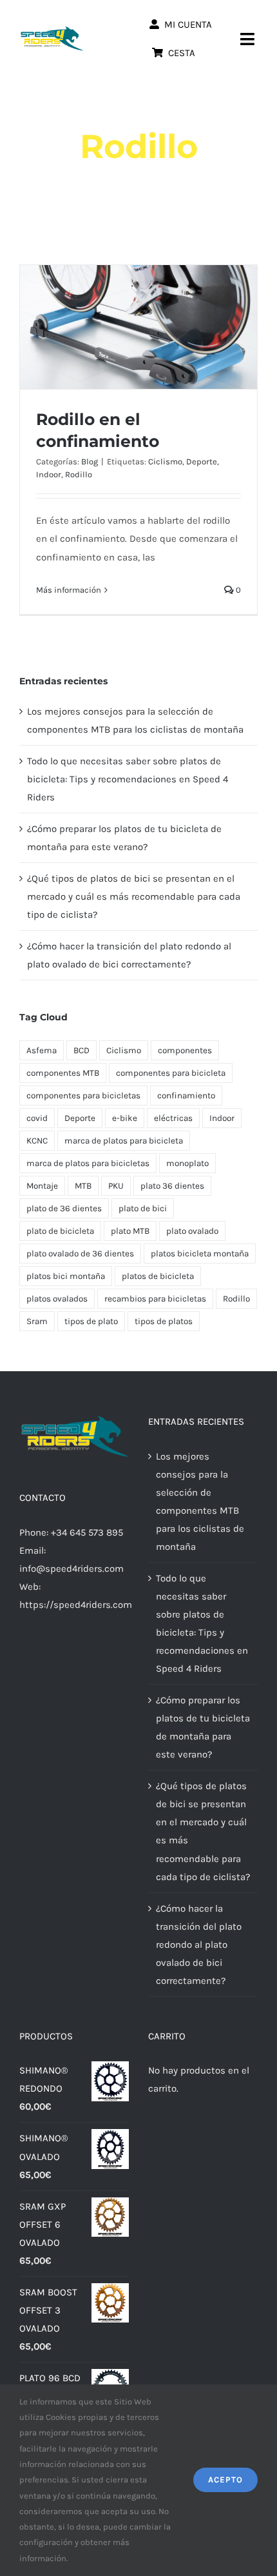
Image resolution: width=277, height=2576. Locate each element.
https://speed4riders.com (76, 1605)
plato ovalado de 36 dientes (80, 1253)
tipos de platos (164, 1321)
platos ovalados (57, 1299)
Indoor (49, 474)
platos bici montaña (66, 1276)
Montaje (42, 1186)
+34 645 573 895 (87, 1532)
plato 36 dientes (172, 1186)
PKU (116, 1186)
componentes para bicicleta (171, 1073)
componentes (185, 1050)
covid (37, 1118)
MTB (83, 1186)
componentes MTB (63, 1073)
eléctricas (173, 1118)
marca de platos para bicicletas (88, 1163)
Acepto (225, 2480)
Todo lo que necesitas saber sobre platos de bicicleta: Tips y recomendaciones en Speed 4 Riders (128, 779)
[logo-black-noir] (52, 30)
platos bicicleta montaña (200, 1253)
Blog (90, 461)
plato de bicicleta (60, 1231)
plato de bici (143, 1208)
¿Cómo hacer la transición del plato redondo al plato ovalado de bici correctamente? (199, 1945)
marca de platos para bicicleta (124, 1141)
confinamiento (186, 1095)
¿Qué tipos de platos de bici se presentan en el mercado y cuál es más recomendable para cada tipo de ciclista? (134, 897)
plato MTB (130, 1231)
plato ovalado (192, 1231)
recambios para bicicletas (155, 1299)
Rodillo (79, 474)
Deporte (202, 461)
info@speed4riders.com (72, 1569)
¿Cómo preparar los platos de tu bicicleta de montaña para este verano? (203, 1727)
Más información (69, 590)
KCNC (37, 1141)
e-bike (125, 1118)
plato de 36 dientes (64, 1208)
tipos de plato (91, 1321)
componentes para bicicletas (83, 1095)
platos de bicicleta (158, 1276)
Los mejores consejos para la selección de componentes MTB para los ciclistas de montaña (200, 1501)
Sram (37, 1321)
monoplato (187, 1163)
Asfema (42, 1050)
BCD (81, 1050)
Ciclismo (165, 461)
